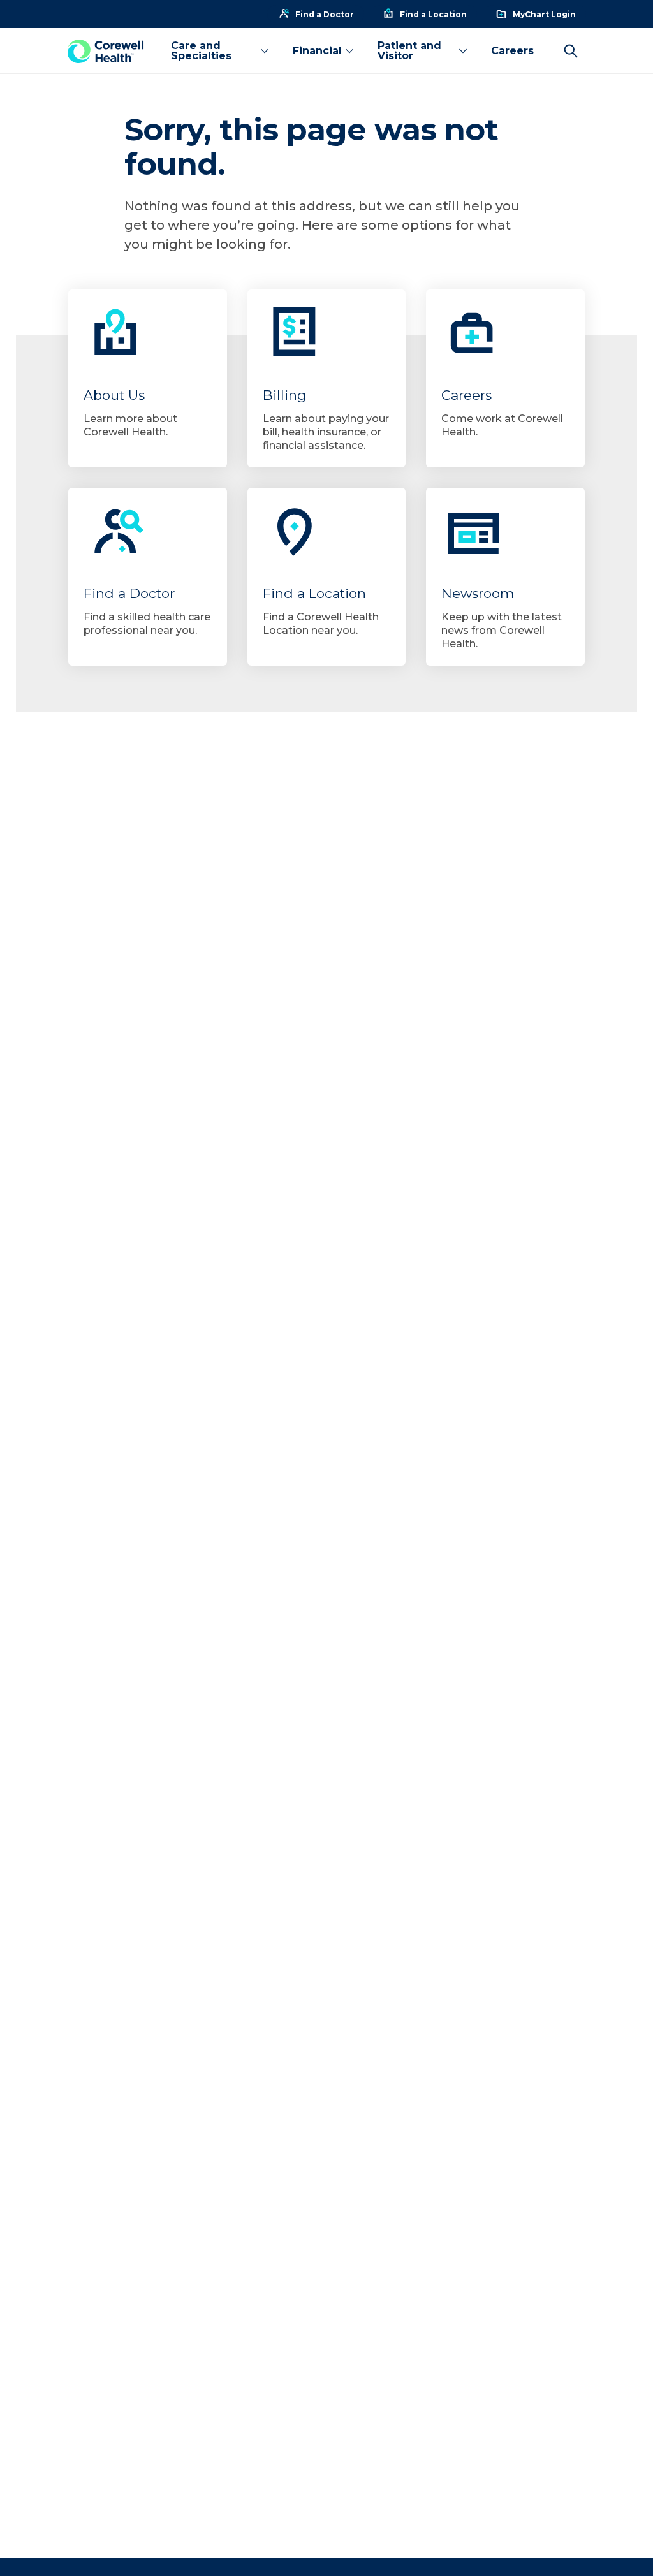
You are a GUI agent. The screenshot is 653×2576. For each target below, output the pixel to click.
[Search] (571, 51)
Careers (512, 51)
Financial (317, 51)
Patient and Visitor (409, 51)
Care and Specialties (201, 51)
